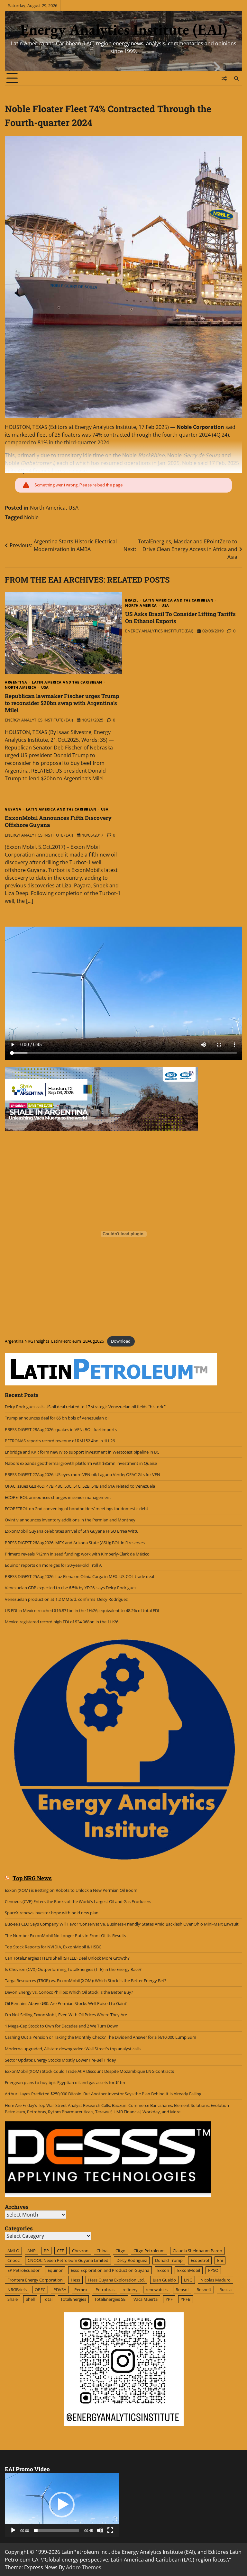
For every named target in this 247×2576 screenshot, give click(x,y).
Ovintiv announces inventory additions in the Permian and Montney (71, 1520)
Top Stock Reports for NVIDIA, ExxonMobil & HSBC (53, 1947)
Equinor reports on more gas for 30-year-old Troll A (53, 1565)
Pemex (81, 2290)
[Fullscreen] (110, 2530)
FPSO (213, 2270)
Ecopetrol (200, 2260)
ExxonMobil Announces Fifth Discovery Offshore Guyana (58, 821)
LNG (188, 2280)
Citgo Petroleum (149, 2251)
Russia (225, 2290)
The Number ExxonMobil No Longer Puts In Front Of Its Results (65, 1936)
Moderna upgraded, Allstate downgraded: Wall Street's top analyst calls (73, 2049)
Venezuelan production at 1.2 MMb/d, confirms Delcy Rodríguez (66, 1599)
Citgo (120, 2251)
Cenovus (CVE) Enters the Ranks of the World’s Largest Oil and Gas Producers (78, 1901)
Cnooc (14, 2260)
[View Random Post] (224, 78)
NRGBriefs (17, 2290)
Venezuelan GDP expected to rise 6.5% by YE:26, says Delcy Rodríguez (71, 1588)
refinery (130, 2290)
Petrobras (105, 2290)
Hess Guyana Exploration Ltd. (116, 2280)
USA (73, 508)
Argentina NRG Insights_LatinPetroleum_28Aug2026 (54, 1341)
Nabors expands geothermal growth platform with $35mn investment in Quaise (81, 1463)
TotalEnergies (73, 2299)
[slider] (57, 2530)
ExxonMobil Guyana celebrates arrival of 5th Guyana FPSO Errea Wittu (72, 1531)
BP (46, 2251)
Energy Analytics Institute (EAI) (124, 29)
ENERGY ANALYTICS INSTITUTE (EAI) (39, 720)
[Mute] (100, 2530)
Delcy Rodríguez (132, 2260)
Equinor (55, 2270)
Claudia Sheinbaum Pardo (197, 2251)
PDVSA (60, 2290)
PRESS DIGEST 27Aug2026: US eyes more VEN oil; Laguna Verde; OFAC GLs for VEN (82, 1474)
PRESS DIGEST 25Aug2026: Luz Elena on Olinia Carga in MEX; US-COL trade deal (79, 1576)
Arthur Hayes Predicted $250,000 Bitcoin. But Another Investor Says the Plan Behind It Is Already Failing (103, 2094)
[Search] (236, 78)
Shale (13, 2299)
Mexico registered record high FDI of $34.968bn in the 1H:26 (62, 1622)
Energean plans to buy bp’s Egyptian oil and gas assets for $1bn (65, 2082)
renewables (157, 2290)
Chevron (80, 2251)
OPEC (40, 2290)
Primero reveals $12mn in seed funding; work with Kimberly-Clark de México (77, 1554)
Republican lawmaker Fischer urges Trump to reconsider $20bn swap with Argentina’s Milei (62, 703)
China (102, 2251)
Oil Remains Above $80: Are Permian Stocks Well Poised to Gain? (66, 2003)
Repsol (182, 2290)
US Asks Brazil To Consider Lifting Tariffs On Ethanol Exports (180, 617)
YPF (169, 2299)
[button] (62, 2505)
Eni (220, 2260)
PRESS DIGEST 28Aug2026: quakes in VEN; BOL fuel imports (61, 1429)
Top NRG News (32, 1878)
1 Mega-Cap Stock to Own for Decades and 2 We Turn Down (62, 2026)
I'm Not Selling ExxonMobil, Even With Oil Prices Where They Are (66, 2015)
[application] (62, 2505)
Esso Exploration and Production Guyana (110, 2270)
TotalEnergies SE (110, 2299)
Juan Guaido (164, 2280)
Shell (30, 2299)
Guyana (13, 809)
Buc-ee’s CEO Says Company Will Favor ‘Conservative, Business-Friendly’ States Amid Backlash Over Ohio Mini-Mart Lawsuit (122, 1924)
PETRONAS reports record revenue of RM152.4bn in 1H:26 (60, 1441)
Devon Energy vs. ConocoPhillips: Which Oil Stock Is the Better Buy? (69, 1992)
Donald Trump (169, 2260)
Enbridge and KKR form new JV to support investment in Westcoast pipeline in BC (82, 1452)
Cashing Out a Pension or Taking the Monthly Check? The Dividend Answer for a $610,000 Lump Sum (101, 2037)
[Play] (13, 2530)
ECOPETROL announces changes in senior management (58, 1497)
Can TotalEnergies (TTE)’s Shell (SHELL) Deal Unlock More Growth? (67, 1958)
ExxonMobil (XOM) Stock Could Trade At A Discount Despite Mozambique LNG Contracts (89, 2071)
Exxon (163, 2270)
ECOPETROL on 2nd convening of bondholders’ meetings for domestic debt (77, 1509)
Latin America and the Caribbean (67, 682)
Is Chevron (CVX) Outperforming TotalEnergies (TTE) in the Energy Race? (73, 1969)
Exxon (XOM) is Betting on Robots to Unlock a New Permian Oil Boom (71, 1890)
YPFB (186, 2299)
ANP (32, 2251)
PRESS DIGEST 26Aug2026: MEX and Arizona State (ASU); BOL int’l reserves (75, 1543)
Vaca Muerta (146, 2299)
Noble (31, 517)
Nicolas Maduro (215, 2280)
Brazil (132, 600)
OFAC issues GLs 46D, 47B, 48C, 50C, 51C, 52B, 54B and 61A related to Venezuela (80, 1486)
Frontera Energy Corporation (35, 2280)
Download (121, 1341)
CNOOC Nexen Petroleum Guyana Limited (68, 2260)
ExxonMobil (189, 2270)
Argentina (16, 682)
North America (48, 508)
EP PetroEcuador (23, 2270)
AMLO (13, 2251)
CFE (60, 2251)
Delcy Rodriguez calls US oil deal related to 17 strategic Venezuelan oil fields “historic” (85, 1407)
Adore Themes (84, 2567)
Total (48, 2299)
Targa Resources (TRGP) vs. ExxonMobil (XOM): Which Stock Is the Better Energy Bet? (86, 1981)
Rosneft (204, 2290)
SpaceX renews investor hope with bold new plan (52, 1913)
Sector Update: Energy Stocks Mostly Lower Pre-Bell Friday (60, 2060)
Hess (75, 2280)
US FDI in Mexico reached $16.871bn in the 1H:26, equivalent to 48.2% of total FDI (82, 1610)
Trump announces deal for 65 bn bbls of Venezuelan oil (57, 1418)
